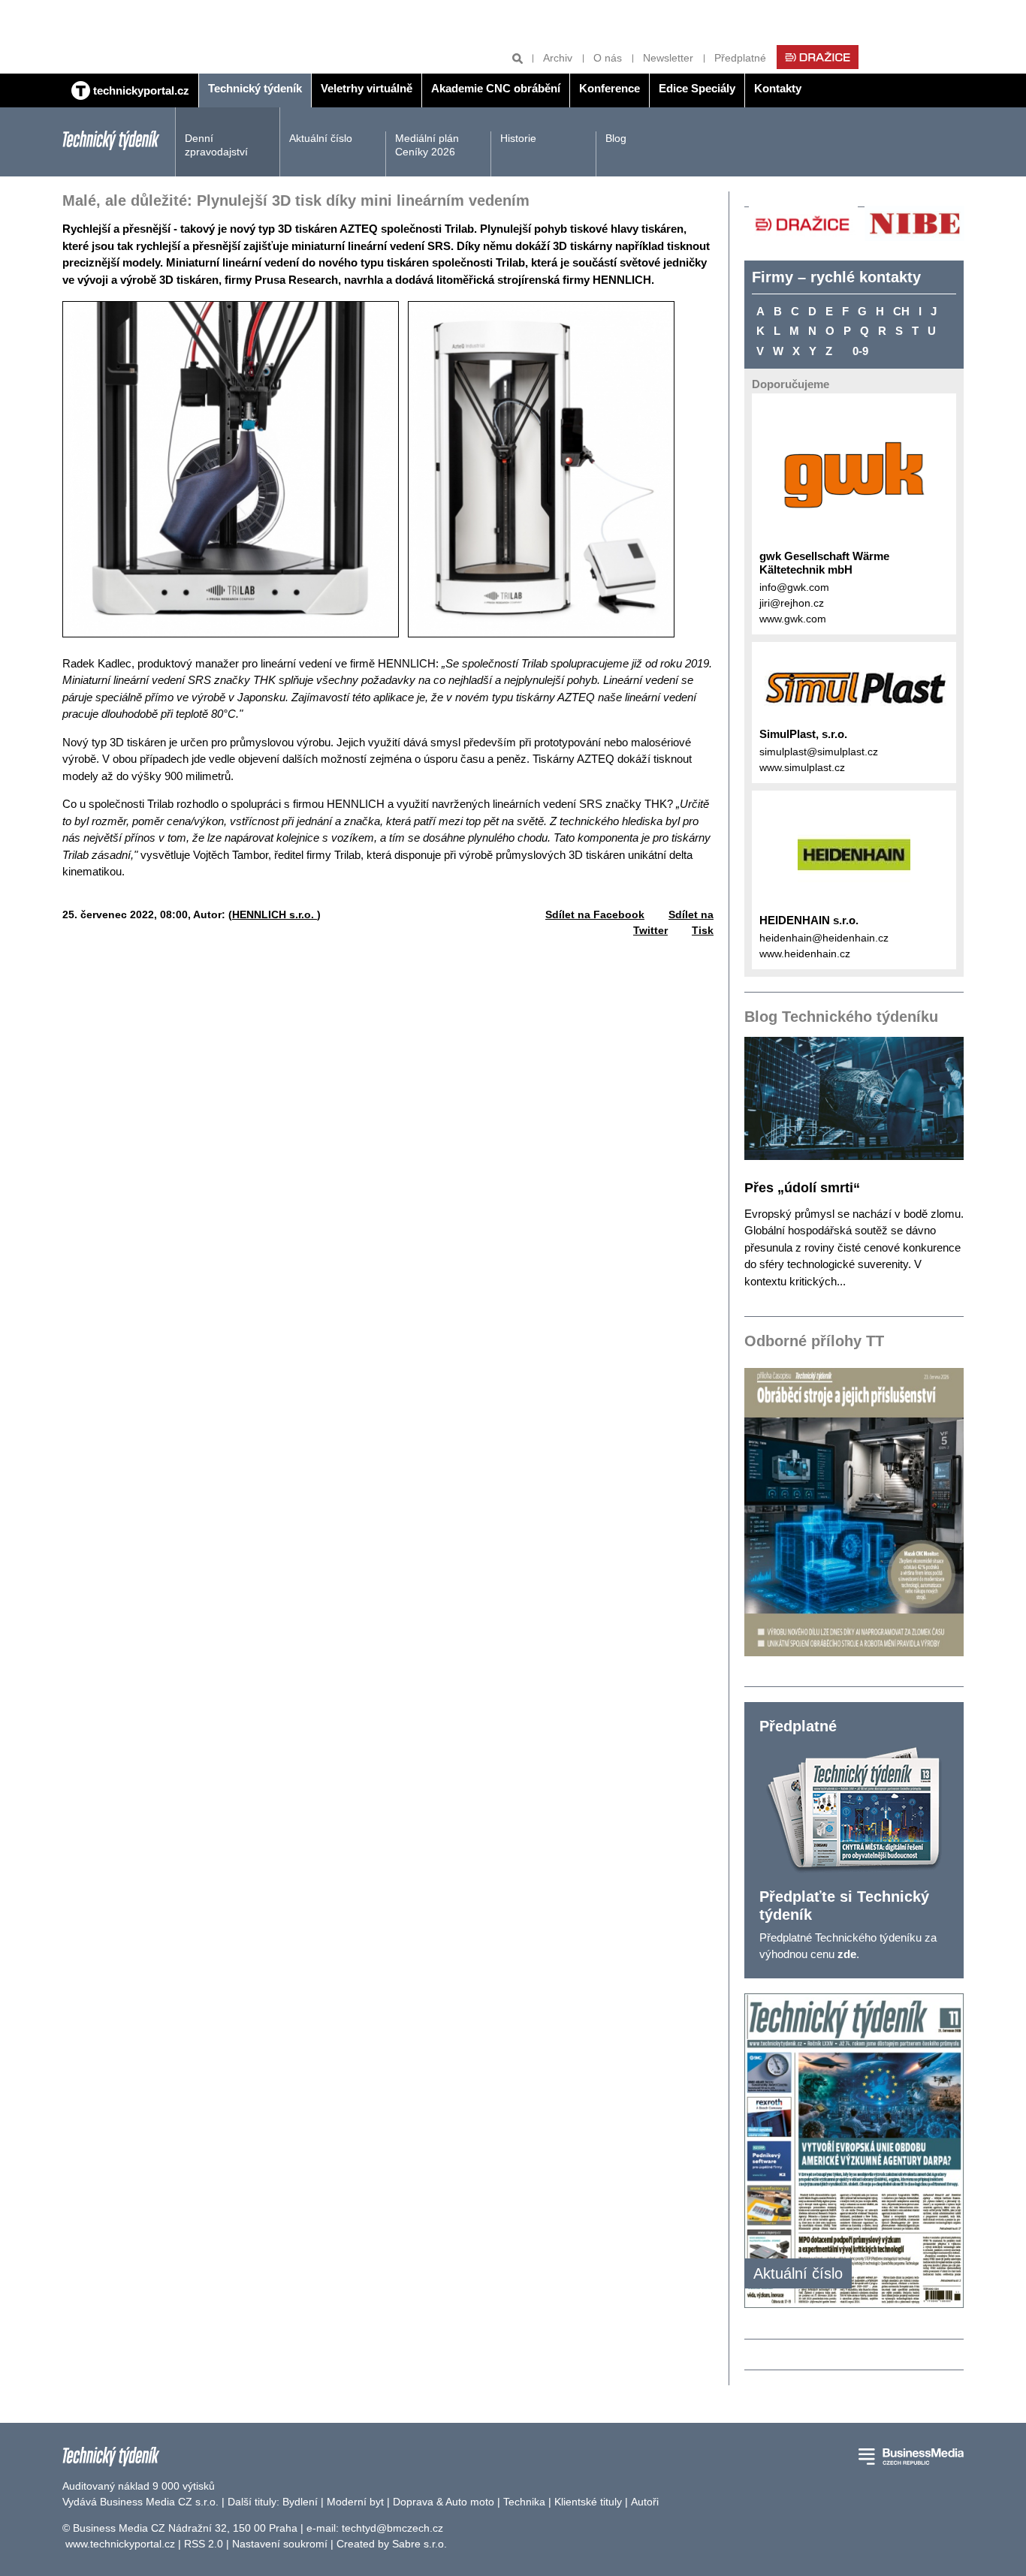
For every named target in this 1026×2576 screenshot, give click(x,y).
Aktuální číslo (321, 138)
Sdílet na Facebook (595, 914)
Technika (524, 2502)
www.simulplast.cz (802, 767)
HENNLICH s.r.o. (275, 914)
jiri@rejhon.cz (792, 603)
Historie (518, 138)
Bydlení (300, 2502)
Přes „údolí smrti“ (802, 1188)
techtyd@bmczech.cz (392, 2528)
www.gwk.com (793, 619)
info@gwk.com (794, 587)
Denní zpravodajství (216, 145)
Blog (616, 138)
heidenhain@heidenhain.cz (824, 938)
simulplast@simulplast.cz (819, 752)
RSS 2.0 (204, 2544)
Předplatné (740, 58)
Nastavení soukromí (280, 2544)
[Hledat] (518, 58)
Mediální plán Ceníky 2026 (427, 145)
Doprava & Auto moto (444, 2502)
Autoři (645, 2502)
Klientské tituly (588, 2502)
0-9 (860, 351)
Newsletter (668, 58)
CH (901, 311)
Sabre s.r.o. (419, 2544)
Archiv (558, 58)
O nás (608, 58)
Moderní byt (355, 2502)
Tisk (703, 930)
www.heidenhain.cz (805, 954)
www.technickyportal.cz (120, 2544)
